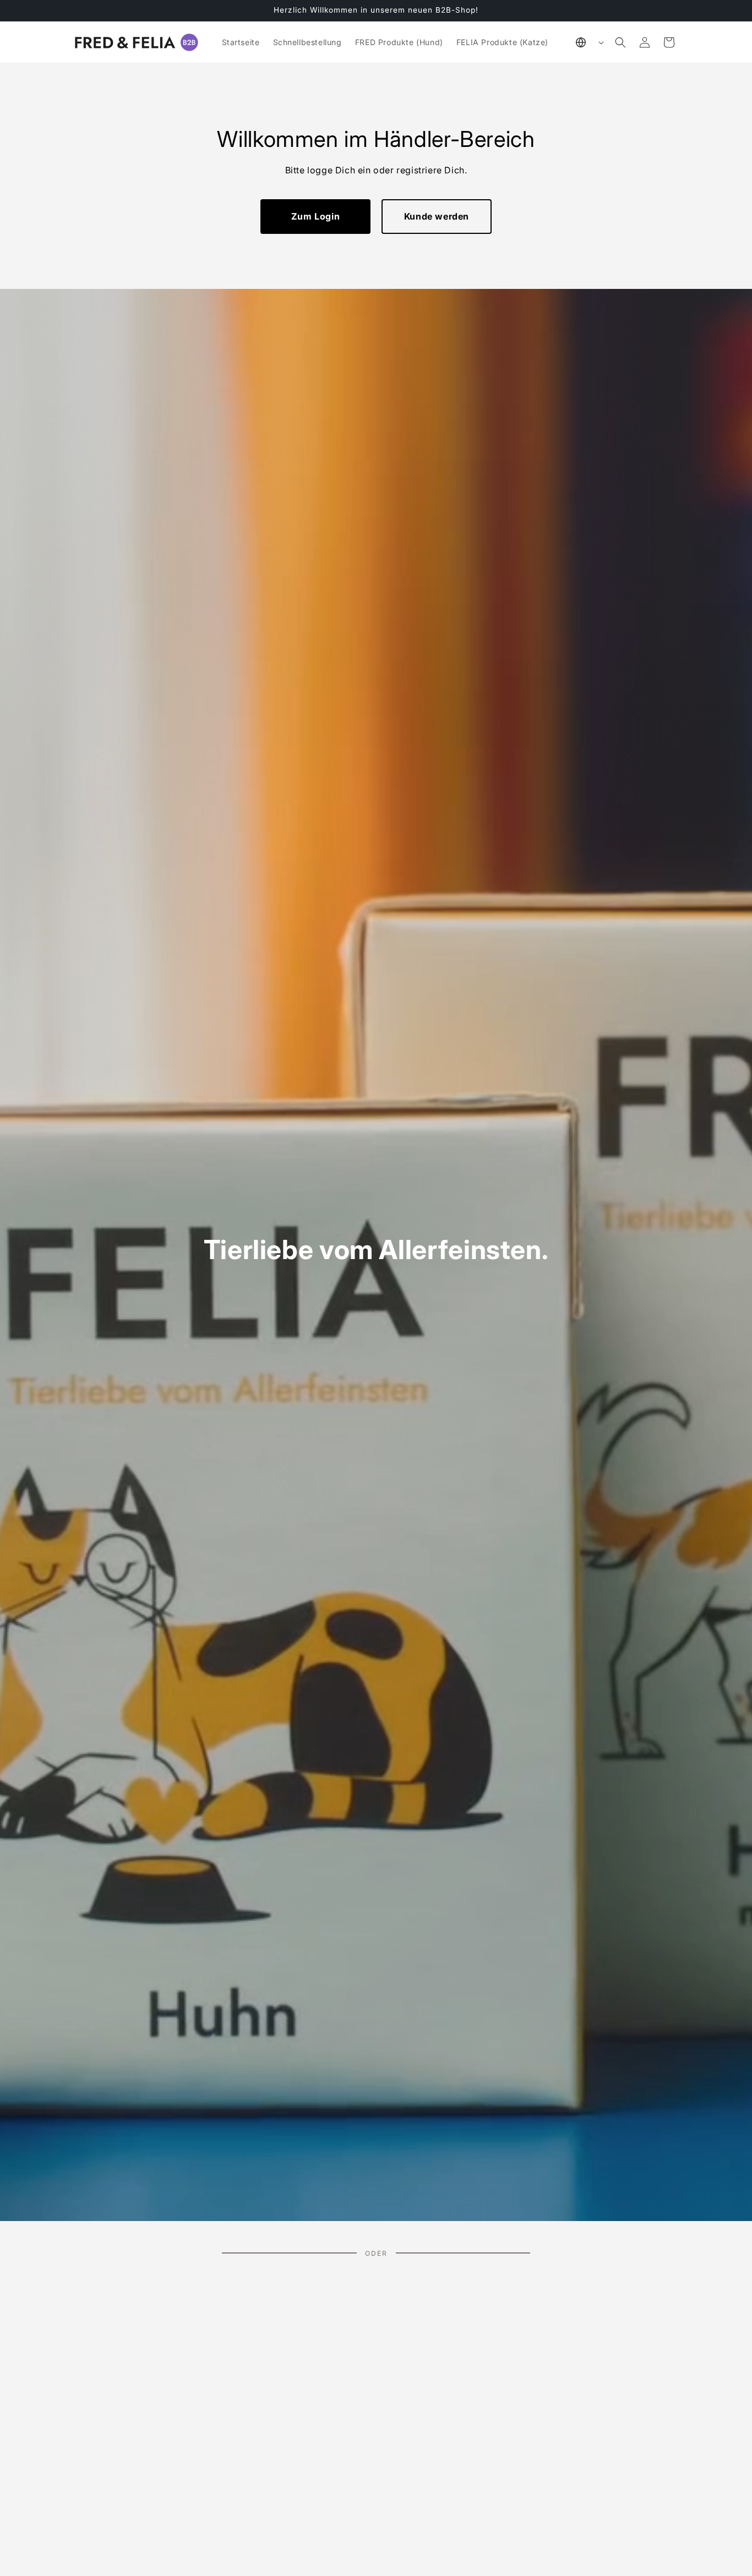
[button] (620, 42)
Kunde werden (437, 216)
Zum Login (315, 216)
